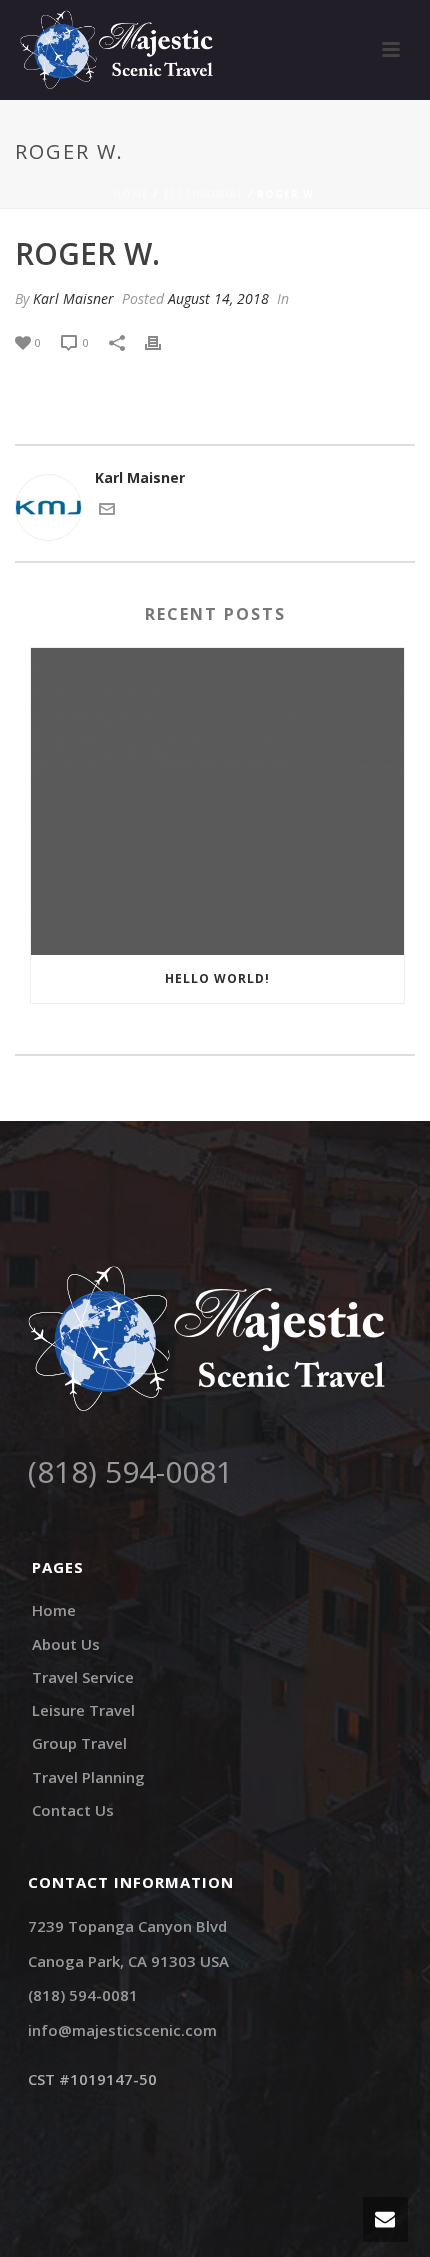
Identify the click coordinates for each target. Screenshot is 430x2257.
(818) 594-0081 (130, 1471)
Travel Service (83, 1677)
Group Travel (79, 1743)
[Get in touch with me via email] (107, 511)
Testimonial (203, 194)
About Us (66, 1644)
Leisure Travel (83, 1710)
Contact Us (73, 1810)
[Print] (163, 341)
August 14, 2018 (218, 298)
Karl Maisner (73, 298)
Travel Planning (88, 1777)
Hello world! (217, 978)
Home (131, 194)
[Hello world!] (217, 802)
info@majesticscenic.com (122, 2030)
